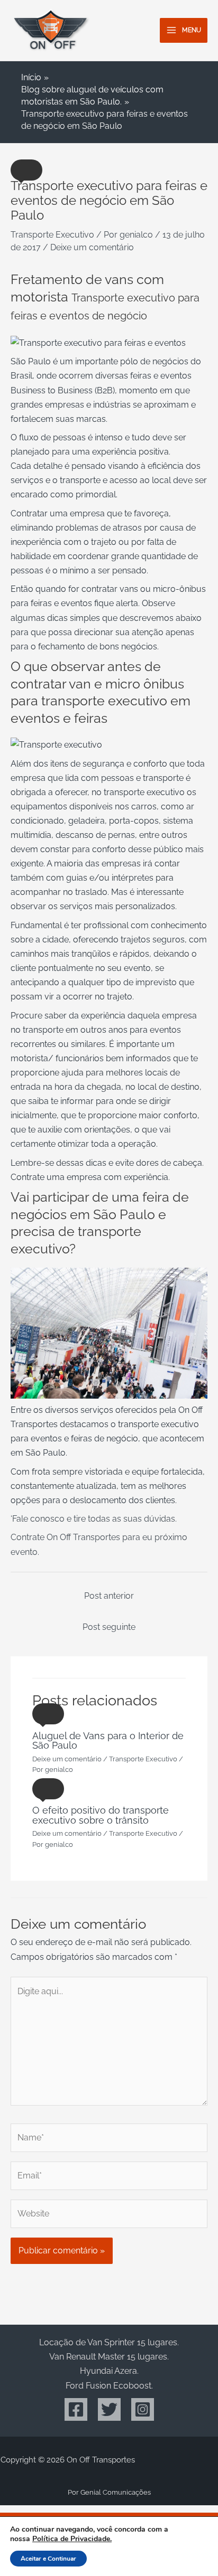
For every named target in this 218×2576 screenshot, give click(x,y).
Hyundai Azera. (109, 2371)
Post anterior (109, 1596)
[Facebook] (76, 2409)
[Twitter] (109, 2409)
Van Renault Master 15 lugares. (109, 2357)
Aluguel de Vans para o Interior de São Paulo (108, 1740)
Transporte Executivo (52, 235)
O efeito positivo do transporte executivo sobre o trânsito (101, 1815)
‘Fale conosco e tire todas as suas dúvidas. (94, 1519)
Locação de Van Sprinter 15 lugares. (109, 2342)
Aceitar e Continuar (48, 2559)
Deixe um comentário (92, 247)
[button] (26, 170)
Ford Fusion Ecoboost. (109, 2386)
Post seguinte (109, 1627)
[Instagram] (143, 2409)
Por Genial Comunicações (109, 2492)
